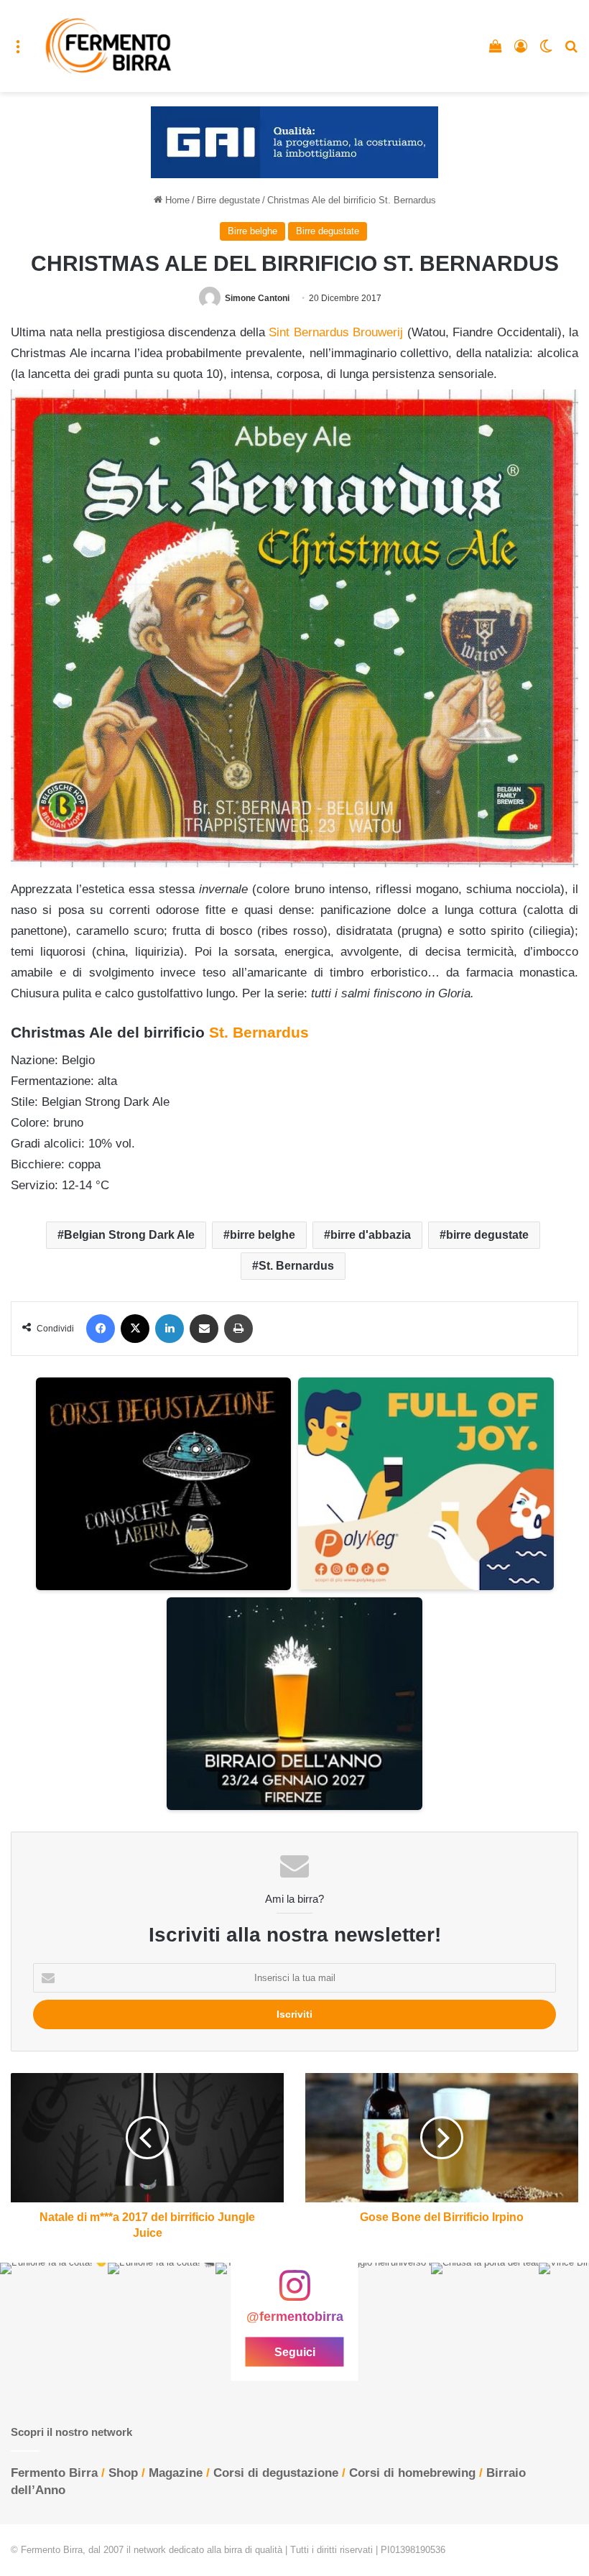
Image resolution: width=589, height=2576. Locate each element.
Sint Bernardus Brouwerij (336, 332)
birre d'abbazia (371, 1235)
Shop (123, 2473)
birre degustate (487, 1235)
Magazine (176, 2473)
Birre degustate (228, 200)
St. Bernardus (259, 1032)
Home (176, 200)
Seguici (295, 2352)
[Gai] (294, 142)
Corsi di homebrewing (412, 2473)
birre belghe (263, 1235)
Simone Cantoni (257, 298)
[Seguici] (294, 2293)
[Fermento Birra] (109, 46)
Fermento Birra (54, 2473)
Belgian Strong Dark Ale (129, 1235)
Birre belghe (252, 231)
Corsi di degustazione (276, 2473)
